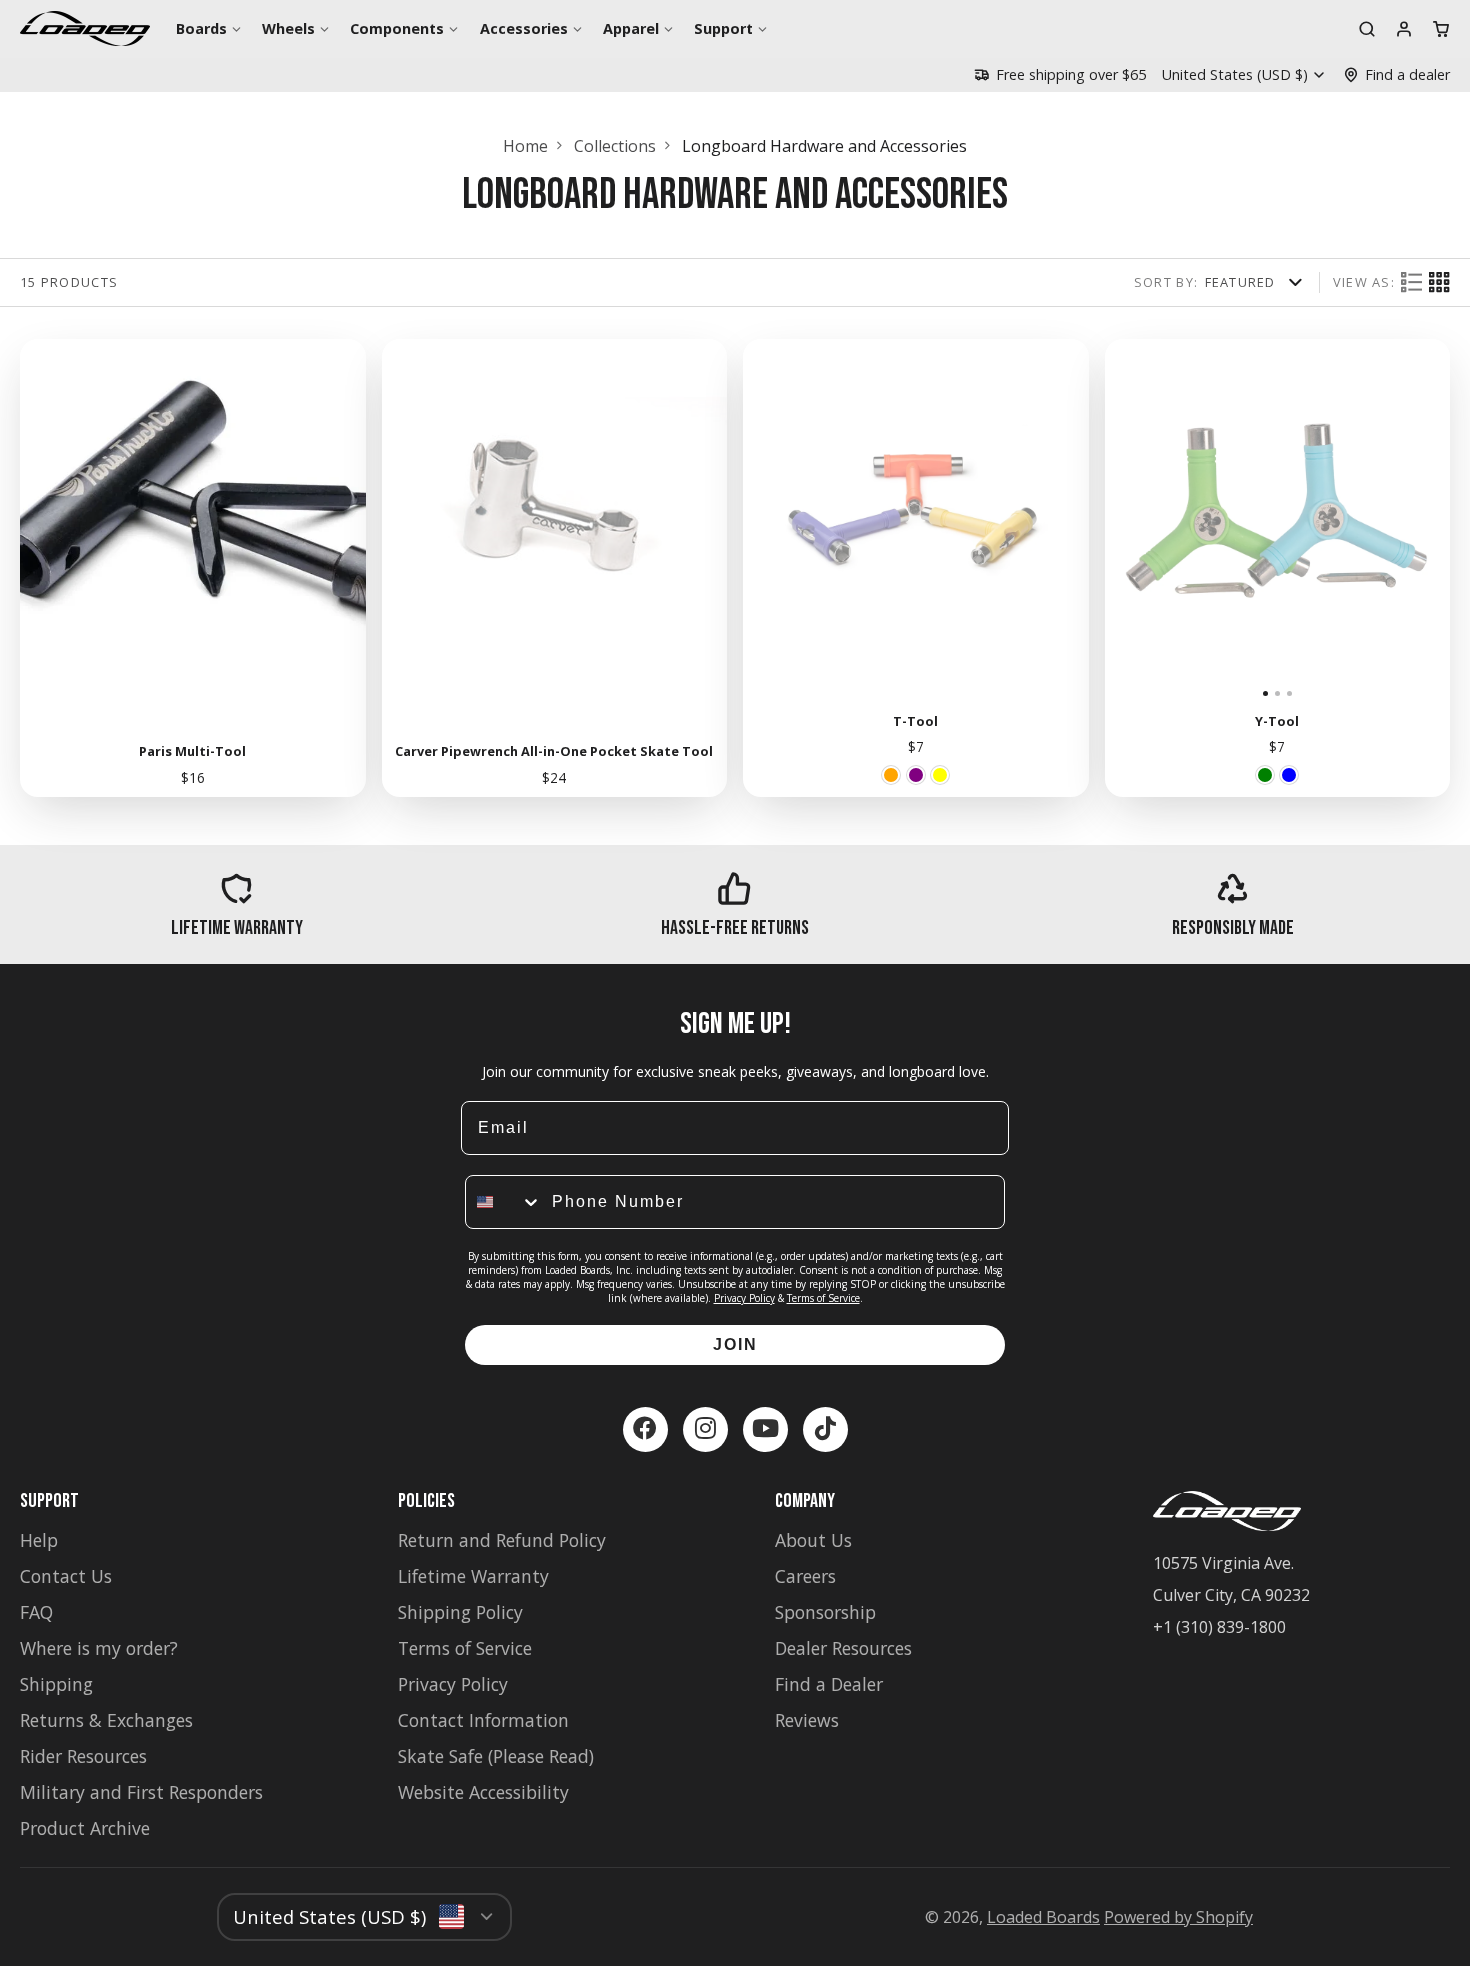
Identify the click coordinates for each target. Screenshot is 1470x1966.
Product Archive (85, 1828)
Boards (201, 28)
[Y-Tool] (1162, 519)
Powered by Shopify (1178, 1917)
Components (397, 28)
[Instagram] (705, 1429)
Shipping (56, 1684)
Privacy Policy (744, 1298)
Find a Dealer (829, 1684)
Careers (805, 1576)
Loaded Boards (1043, 1917)
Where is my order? (99, 1648)
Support (723, 28)
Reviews (807, 1720)
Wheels (288, 28)
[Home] (85, 28)
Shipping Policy (460, 1612)
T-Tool (916, 568)
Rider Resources (83, 1756)
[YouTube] (765, 1429)
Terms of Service (823, 1298)
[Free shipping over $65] (1060, 75)
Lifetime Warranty (473, 1576)
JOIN (735, 1344)
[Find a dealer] (1396, 75)
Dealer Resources (843, 1648)
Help (39, 1540)
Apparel (631, 28)
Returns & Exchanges (106, 1720)
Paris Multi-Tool (193, 568)
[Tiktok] (825, 1429)
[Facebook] (645, 1429)
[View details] (237, 904)
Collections (615, 146)
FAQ (36, 1612)
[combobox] (504, 1202)
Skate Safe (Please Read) (496, 1756)
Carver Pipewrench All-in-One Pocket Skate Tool (555, 568)
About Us (813, 1540)
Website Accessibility (483, 1792)
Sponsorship (825, 1612)
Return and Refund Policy (502, 1540)
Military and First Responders (141, 1792)
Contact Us (66, 1576)
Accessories (524, 28)
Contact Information (483, 1720)
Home (525, 146)
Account (1404, 29)
